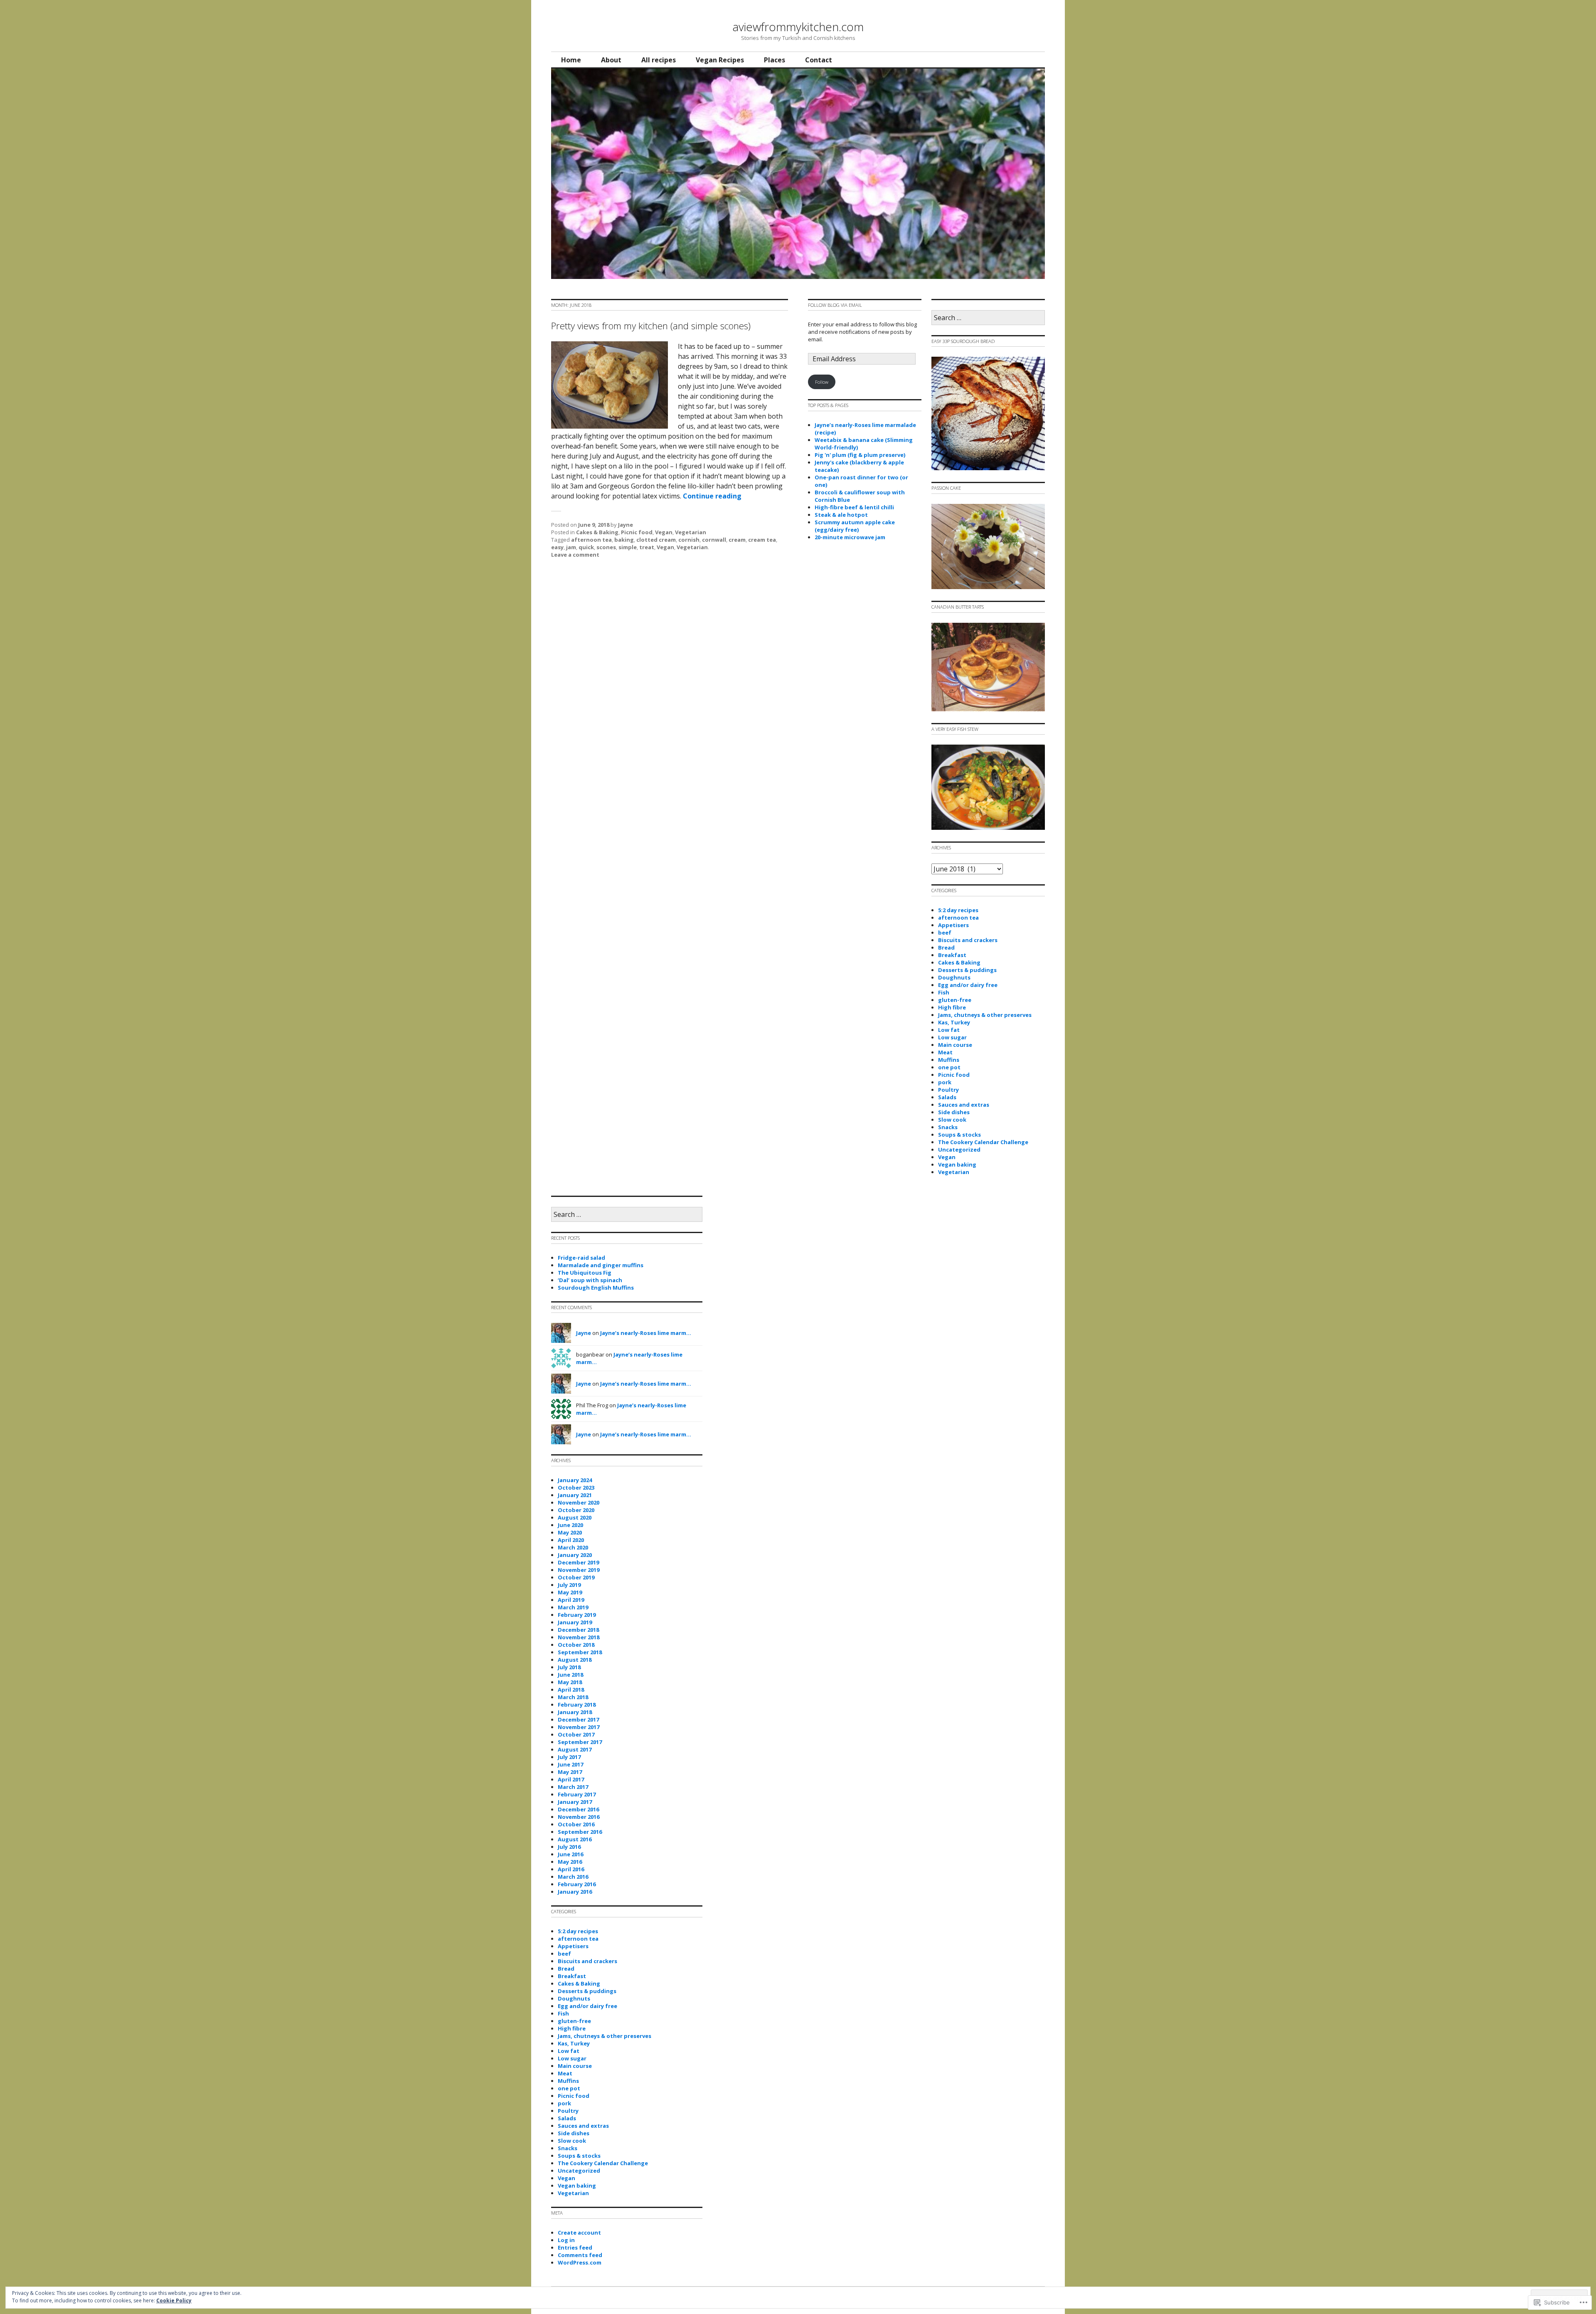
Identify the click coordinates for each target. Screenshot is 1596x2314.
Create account (579, 2233)
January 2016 (575, 1892)
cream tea (762, 540)
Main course (955, 1045)
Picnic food (637, 532)
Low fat (949, 1030)
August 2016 (575, 1839)
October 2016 (576, 1824)
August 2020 (575, 1517)
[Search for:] (988, 318)
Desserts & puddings (967, 970)
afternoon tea (591, 540)
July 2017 (569, 1757)
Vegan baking (957, 1164)
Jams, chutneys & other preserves (985, 1015)
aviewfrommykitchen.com (798, 27)
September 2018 (580, 1652)
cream (737, 540)
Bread (946, 947)
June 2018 (570, 1675)
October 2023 (576, 1488)
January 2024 (575, 1480)
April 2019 (571, 1600)
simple (628, 547)
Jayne (626, 525)
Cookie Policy (174, 2300)
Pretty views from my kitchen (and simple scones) (651, 326)
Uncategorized (959, 1150)
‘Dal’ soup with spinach (590, 1280)
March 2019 (573, 1607)
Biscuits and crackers (968, 940)
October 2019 (576, 1577)
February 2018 (577, 1705)
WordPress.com (580, 2262)
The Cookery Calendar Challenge (983, 1142)
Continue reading (712, 496)
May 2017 (570, 1772)
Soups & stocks (959, 1135)
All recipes (659, 60)
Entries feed (575, 2247)
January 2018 (575, 1712)
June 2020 (570, 1525)
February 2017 (577, 1794)
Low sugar (952, 1037)
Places (775, 60)
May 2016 (570, 1862)
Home (571, 60)
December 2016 (578, 1809)
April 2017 (571, 1779)
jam (571, 547)
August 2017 (575, 1749)
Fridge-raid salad (581, 1258)
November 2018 (579, 1637)
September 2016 (580, 1832)
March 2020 (573, 1547)
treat (647, 547)
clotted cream (656, 540)
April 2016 (571, 1869)
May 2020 (570, 1532)
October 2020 (576, 1510)
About (611, 60)
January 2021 (575, 1495)
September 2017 (580, 1742)
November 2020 (579, 1502)
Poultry (948, 1090)
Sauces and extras (964, 1105)
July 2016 (569, 1847)
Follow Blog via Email (835, 305)
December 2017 (578, 1719)
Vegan (664, 532)
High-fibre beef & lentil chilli (854, 507)
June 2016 (570, 1854)
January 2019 (575, 1622)
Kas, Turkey (954, 1022)
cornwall (714, 540)
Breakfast (952, 955)
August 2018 (575, 1660)
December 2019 (578, 1562)
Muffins (949, 1060)
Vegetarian (691, 532)
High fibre (952, 1007)
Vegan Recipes (720, 60)
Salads (947, 1097)
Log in (566, 2240)
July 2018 (569, 1667)
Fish (944, 992)
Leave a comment (575, 555)
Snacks (948, 1127)
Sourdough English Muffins (596, 1288)
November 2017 (579, 1727)
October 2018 (576, 1645)
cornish (689, 540)
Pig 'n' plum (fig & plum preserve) (860, 455)
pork (945, 1082)
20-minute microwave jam (850, 537)
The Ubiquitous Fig (585, 1273)
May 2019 (570, 1592)
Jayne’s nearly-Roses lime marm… (646, 1333)
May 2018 (570, 1682)
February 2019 (577, 1615)
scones (606, 547)
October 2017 (576, 1734)
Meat (945, 1052)
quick (586, 547)
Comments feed (580, 2255)
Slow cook (952, 1120)
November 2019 (579, 1570)
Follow (822, 382)
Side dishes (954, 1112)
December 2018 (578, 1630)
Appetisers (953, 925)
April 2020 (571, 1540)
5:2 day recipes (958, 910)
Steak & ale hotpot (841, 515)
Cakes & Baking (597, 532)
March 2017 (573, 1787)
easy (557, 547)
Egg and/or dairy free (968, 985)
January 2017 (575, 1802)
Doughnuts (954, 977)
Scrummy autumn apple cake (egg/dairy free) (855, 526)
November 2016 (579, 1817)
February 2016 (577, 1884)
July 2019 (569, 1585)
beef (945, 933)
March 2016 (573, 1877)
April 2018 (571, 1690)
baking (624, 540)
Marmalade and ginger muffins (601, 1265)
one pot (949, 1067)
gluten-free (955, 1000)
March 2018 (573, 1697)
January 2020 (575, 1555)
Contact (819, 60)
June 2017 (570, 1764)
